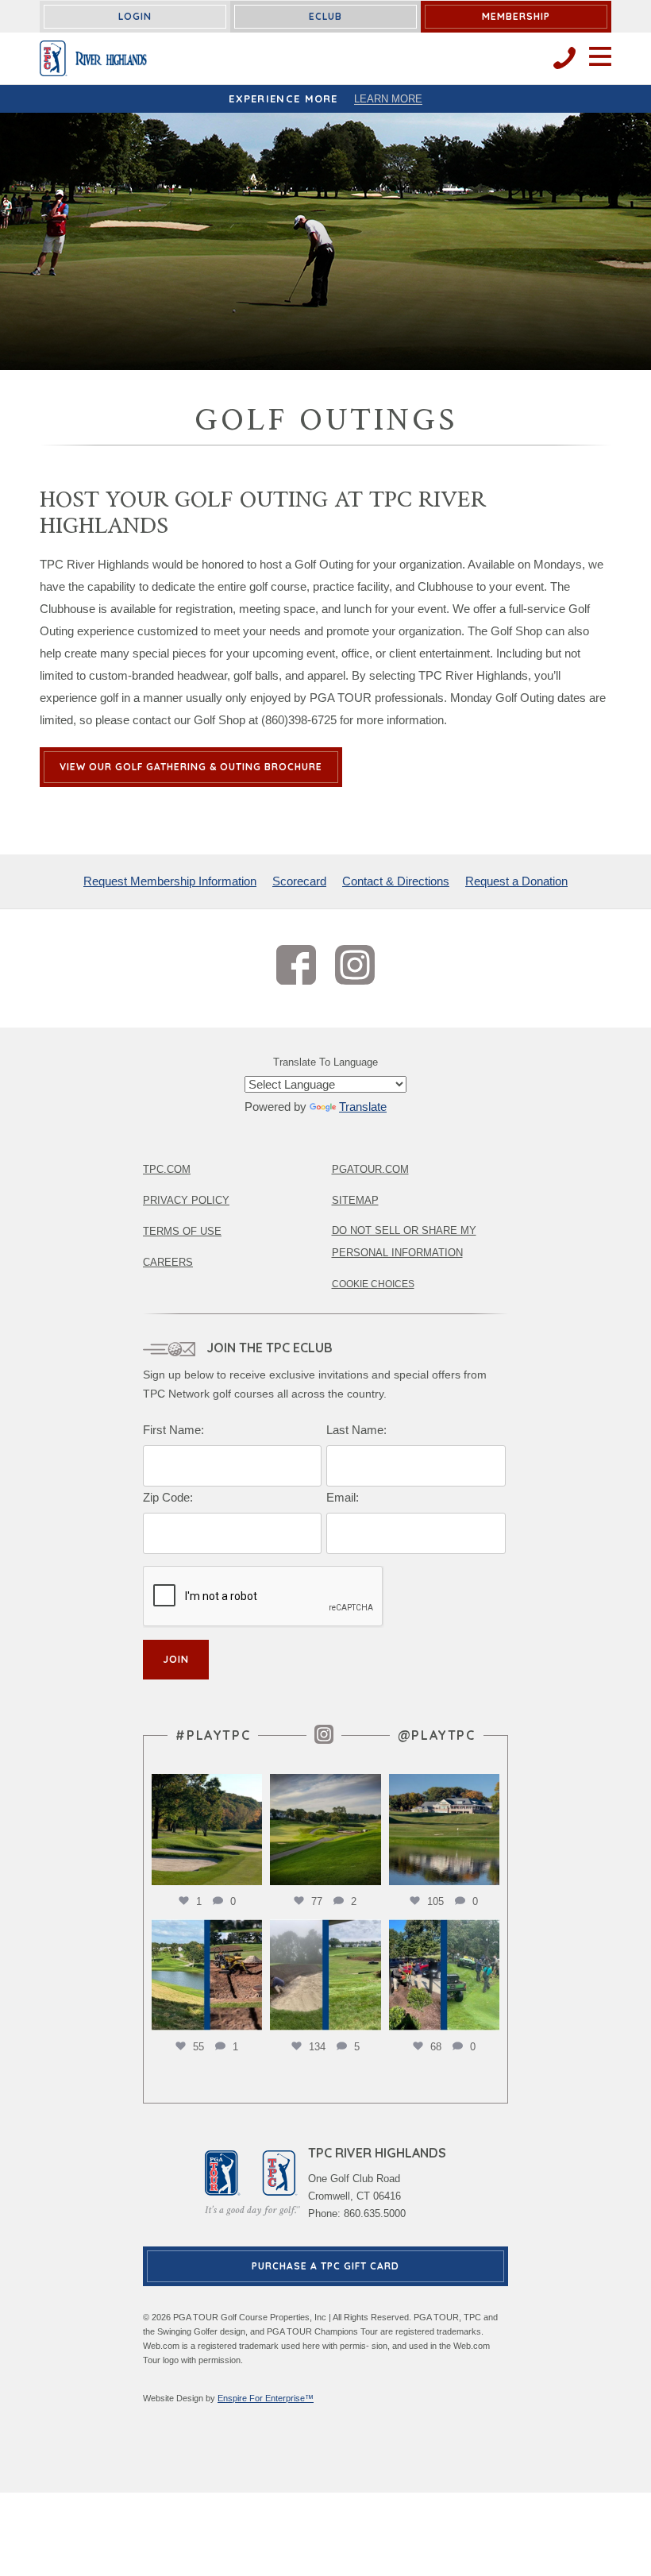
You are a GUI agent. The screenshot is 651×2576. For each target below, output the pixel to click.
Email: (343, 1497)
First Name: (173, 1430)
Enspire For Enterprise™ (266, 2398)
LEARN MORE (388, 99)
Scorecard (299, 881)
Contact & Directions (396, 881)
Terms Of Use (182, 1231)
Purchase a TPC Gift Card (325, 2266)
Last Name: (356, 1430)
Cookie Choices (373, 1284)
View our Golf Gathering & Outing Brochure (191, 767)
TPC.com (167, 1169)
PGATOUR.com (370, 1169)
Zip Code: (168, 1497)
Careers (168, 1262)
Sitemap (355, 1200)
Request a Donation (516, 881)
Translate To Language (325, 1062)
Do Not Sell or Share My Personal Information (404, 1242)
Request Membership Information (170, 881)
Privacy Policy (186, 1200)
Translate (363, 1107)
